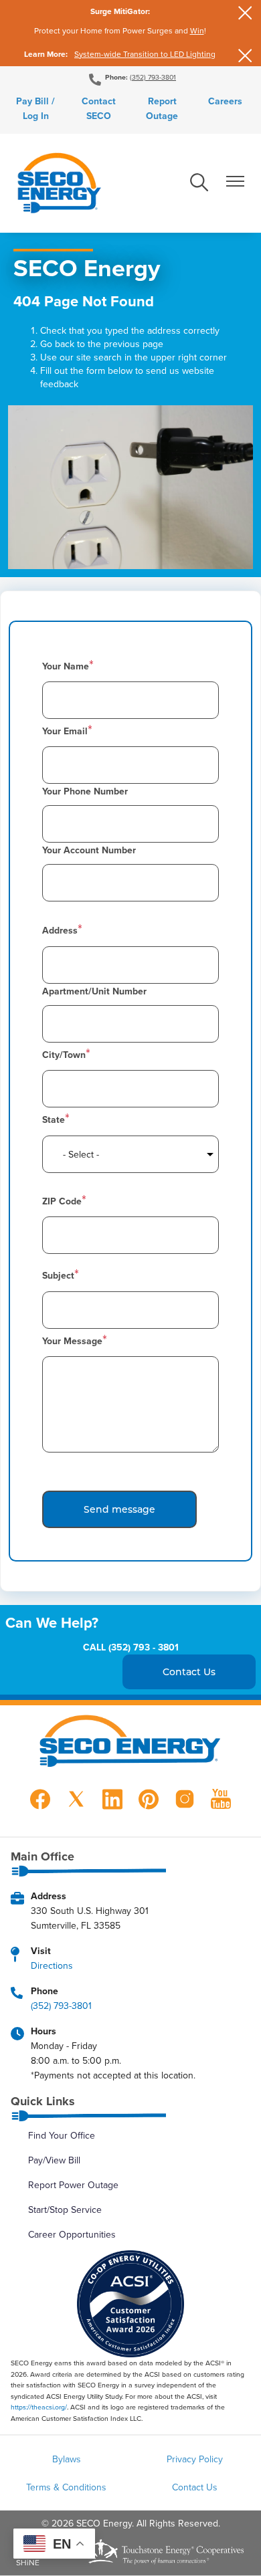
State (54, 1119)
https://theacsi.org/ (39, 2407)
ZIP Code (62, 1201)
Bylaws (67, 2459)
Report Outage (162, 108)
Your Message (72, 1341)
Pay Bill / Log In (35, 108)
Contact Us (195, 2487)
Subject (58, 1275)
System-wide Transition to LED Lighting (145, 54)
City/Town (64, 1055)
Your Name (66, 666)
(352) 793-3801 (153, 77)
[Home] (59, 183)
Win (197, 30)
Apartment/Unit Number (94, 991)
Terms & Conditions (66, 2487)
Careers (225, 101)
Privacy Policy (195, 2459)
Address (60, 930)
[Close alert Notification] (245, 13)
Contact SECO (99, 108)
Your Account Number (89, 850)
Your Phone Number (85, 791)
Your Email (65, 731)
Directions (52, 1965)
